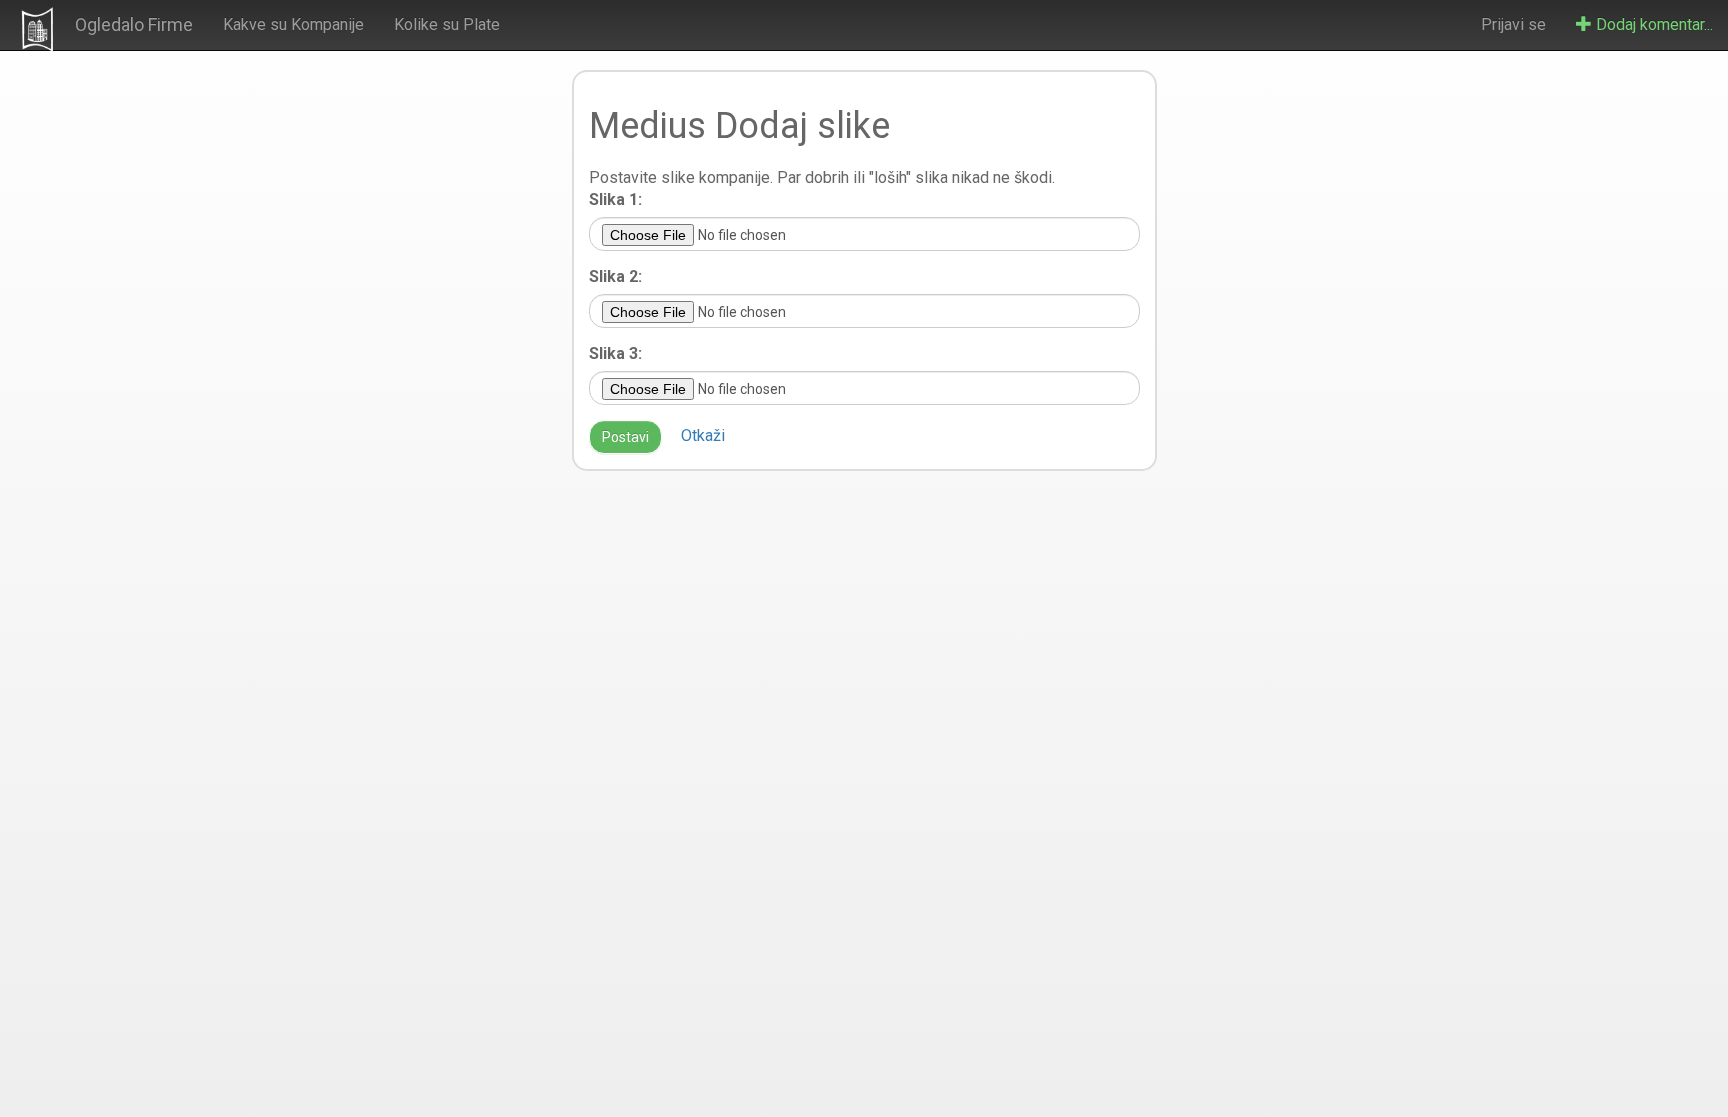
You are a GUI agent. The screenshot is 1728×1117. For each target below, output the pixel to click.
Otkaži (703, 435)
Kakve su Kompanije (293, 24)
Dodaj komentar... (1652, 24)
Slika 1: (615, 199)
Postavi (625, 437)
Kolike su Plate (447, 24)
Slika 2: (615, 276)
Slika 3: (615, 353)
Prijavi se (1513, 24)
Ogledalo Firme (134, 24)
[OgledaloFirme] (37, 29)
